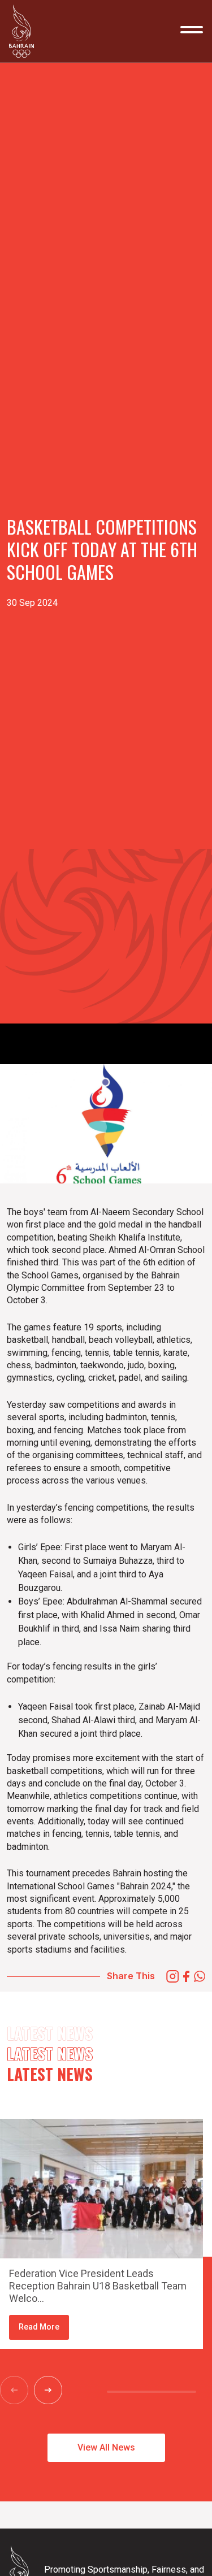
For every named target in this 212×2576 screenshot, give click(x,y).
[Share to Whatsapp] (200, 1976)
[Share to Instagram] (172, 1976)
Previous (20, 2390)
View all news (106, 2447)
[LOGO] (25, 31)
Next (54, 2390)
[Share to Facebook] (186, 1976)
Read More (39, 2327)
